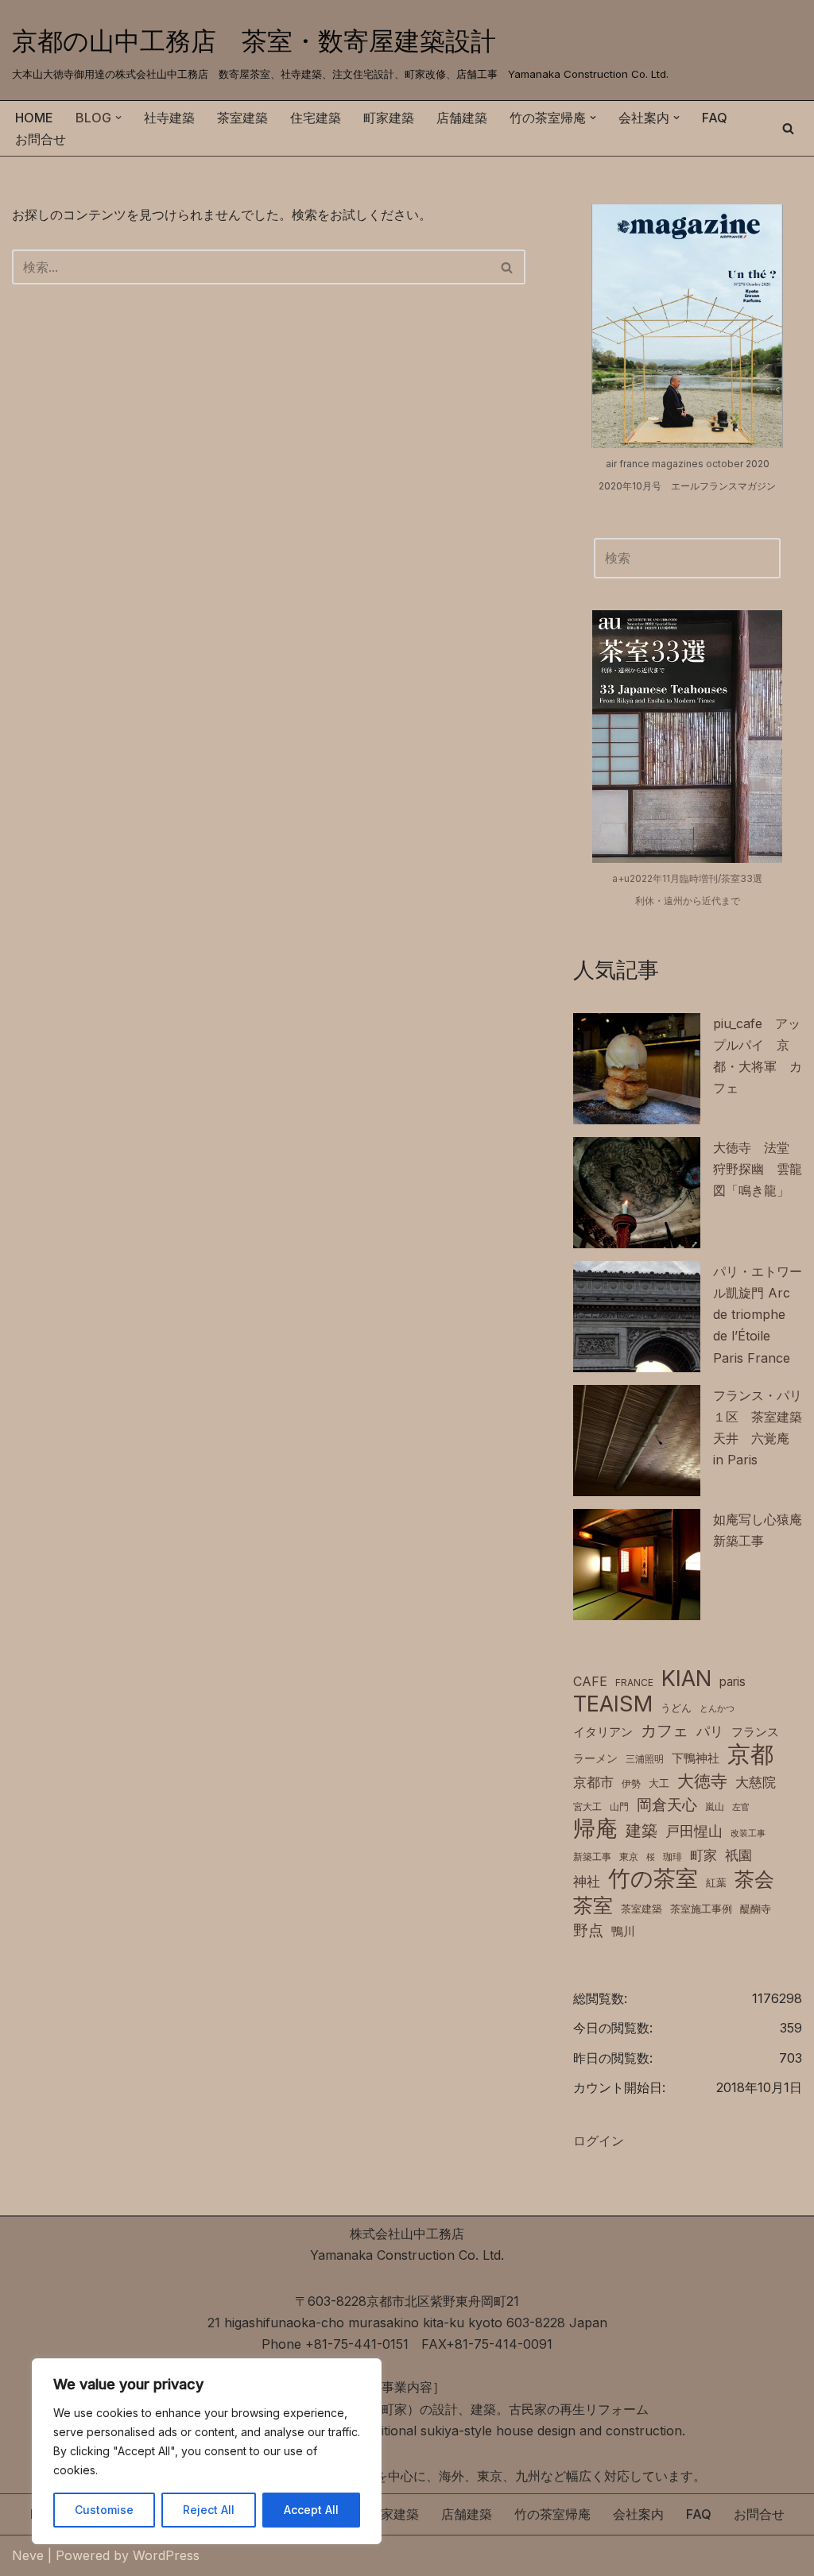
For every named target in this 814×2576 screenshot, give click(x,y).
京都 (750, 1754)
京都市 (593, 1782)
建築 (642, 1830)
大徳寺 (702, 1781)
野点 (588, 1930)
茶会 (754, 1880)
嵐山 (715, 1806)
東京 (629, 1857)
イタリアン (603, 1732)
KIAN (686, 1679)
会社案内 (638, 2514)
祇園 (738, 1855)
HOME (34, 118)
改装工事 (748, 1833)
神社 (587, 1882)
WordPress (166, 2555)
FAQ (715, 118)
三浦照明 (645, 1759)
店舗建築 (462, 118)
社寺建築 (169, 118)
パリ (710, 1731)
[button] (118, 118)
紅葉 (716, 1883)
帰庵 (595, 1829)
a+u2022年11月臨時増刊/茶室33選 (687, 878)
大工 (659, 1783)
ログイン (599, 2141)
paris (733, 1682)
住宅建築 (316, 118)
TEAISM (613, 1704)
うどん (676, 1708)
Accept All (311, 2510)
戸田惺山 (694, 1831)
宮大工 (587, 1806)
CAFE (590, 1681)
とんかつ (717, 1709)
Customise (104, 2510)
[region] (207, 2451)
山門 (619, 1806)
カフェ (665, 1730)
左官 (741, 1807)
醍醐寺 (756, 1909)
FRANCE (634, 1683)
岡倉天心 (667, 1804)
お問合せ (41, 139)
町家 (704, 1855)
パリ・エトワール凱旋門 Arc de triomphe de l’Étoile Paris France (758, 1315)
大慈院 (756, 1782)
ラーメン (595, 1758)
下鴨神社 (696, 1758)
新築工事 (592, 1857)
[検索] (788, 128)
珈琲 (673, 1857)
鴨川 (623, 1932)
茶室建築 (242, 118)
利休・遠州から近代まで (688, 901)
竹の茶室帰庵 (552, 2514)
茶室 (593, 1905)
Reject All (209, 2510)
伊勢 (631, 1783)
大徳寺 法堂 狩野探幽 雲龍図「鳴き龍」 (758, 1169)
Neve (28, 2555)
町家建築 (389, 118)
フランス (755, 1732)
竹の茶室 (653, 1879)
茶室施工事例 (701, 1909)
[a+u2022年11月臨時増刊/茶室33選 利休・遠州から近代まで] (687, 737)
